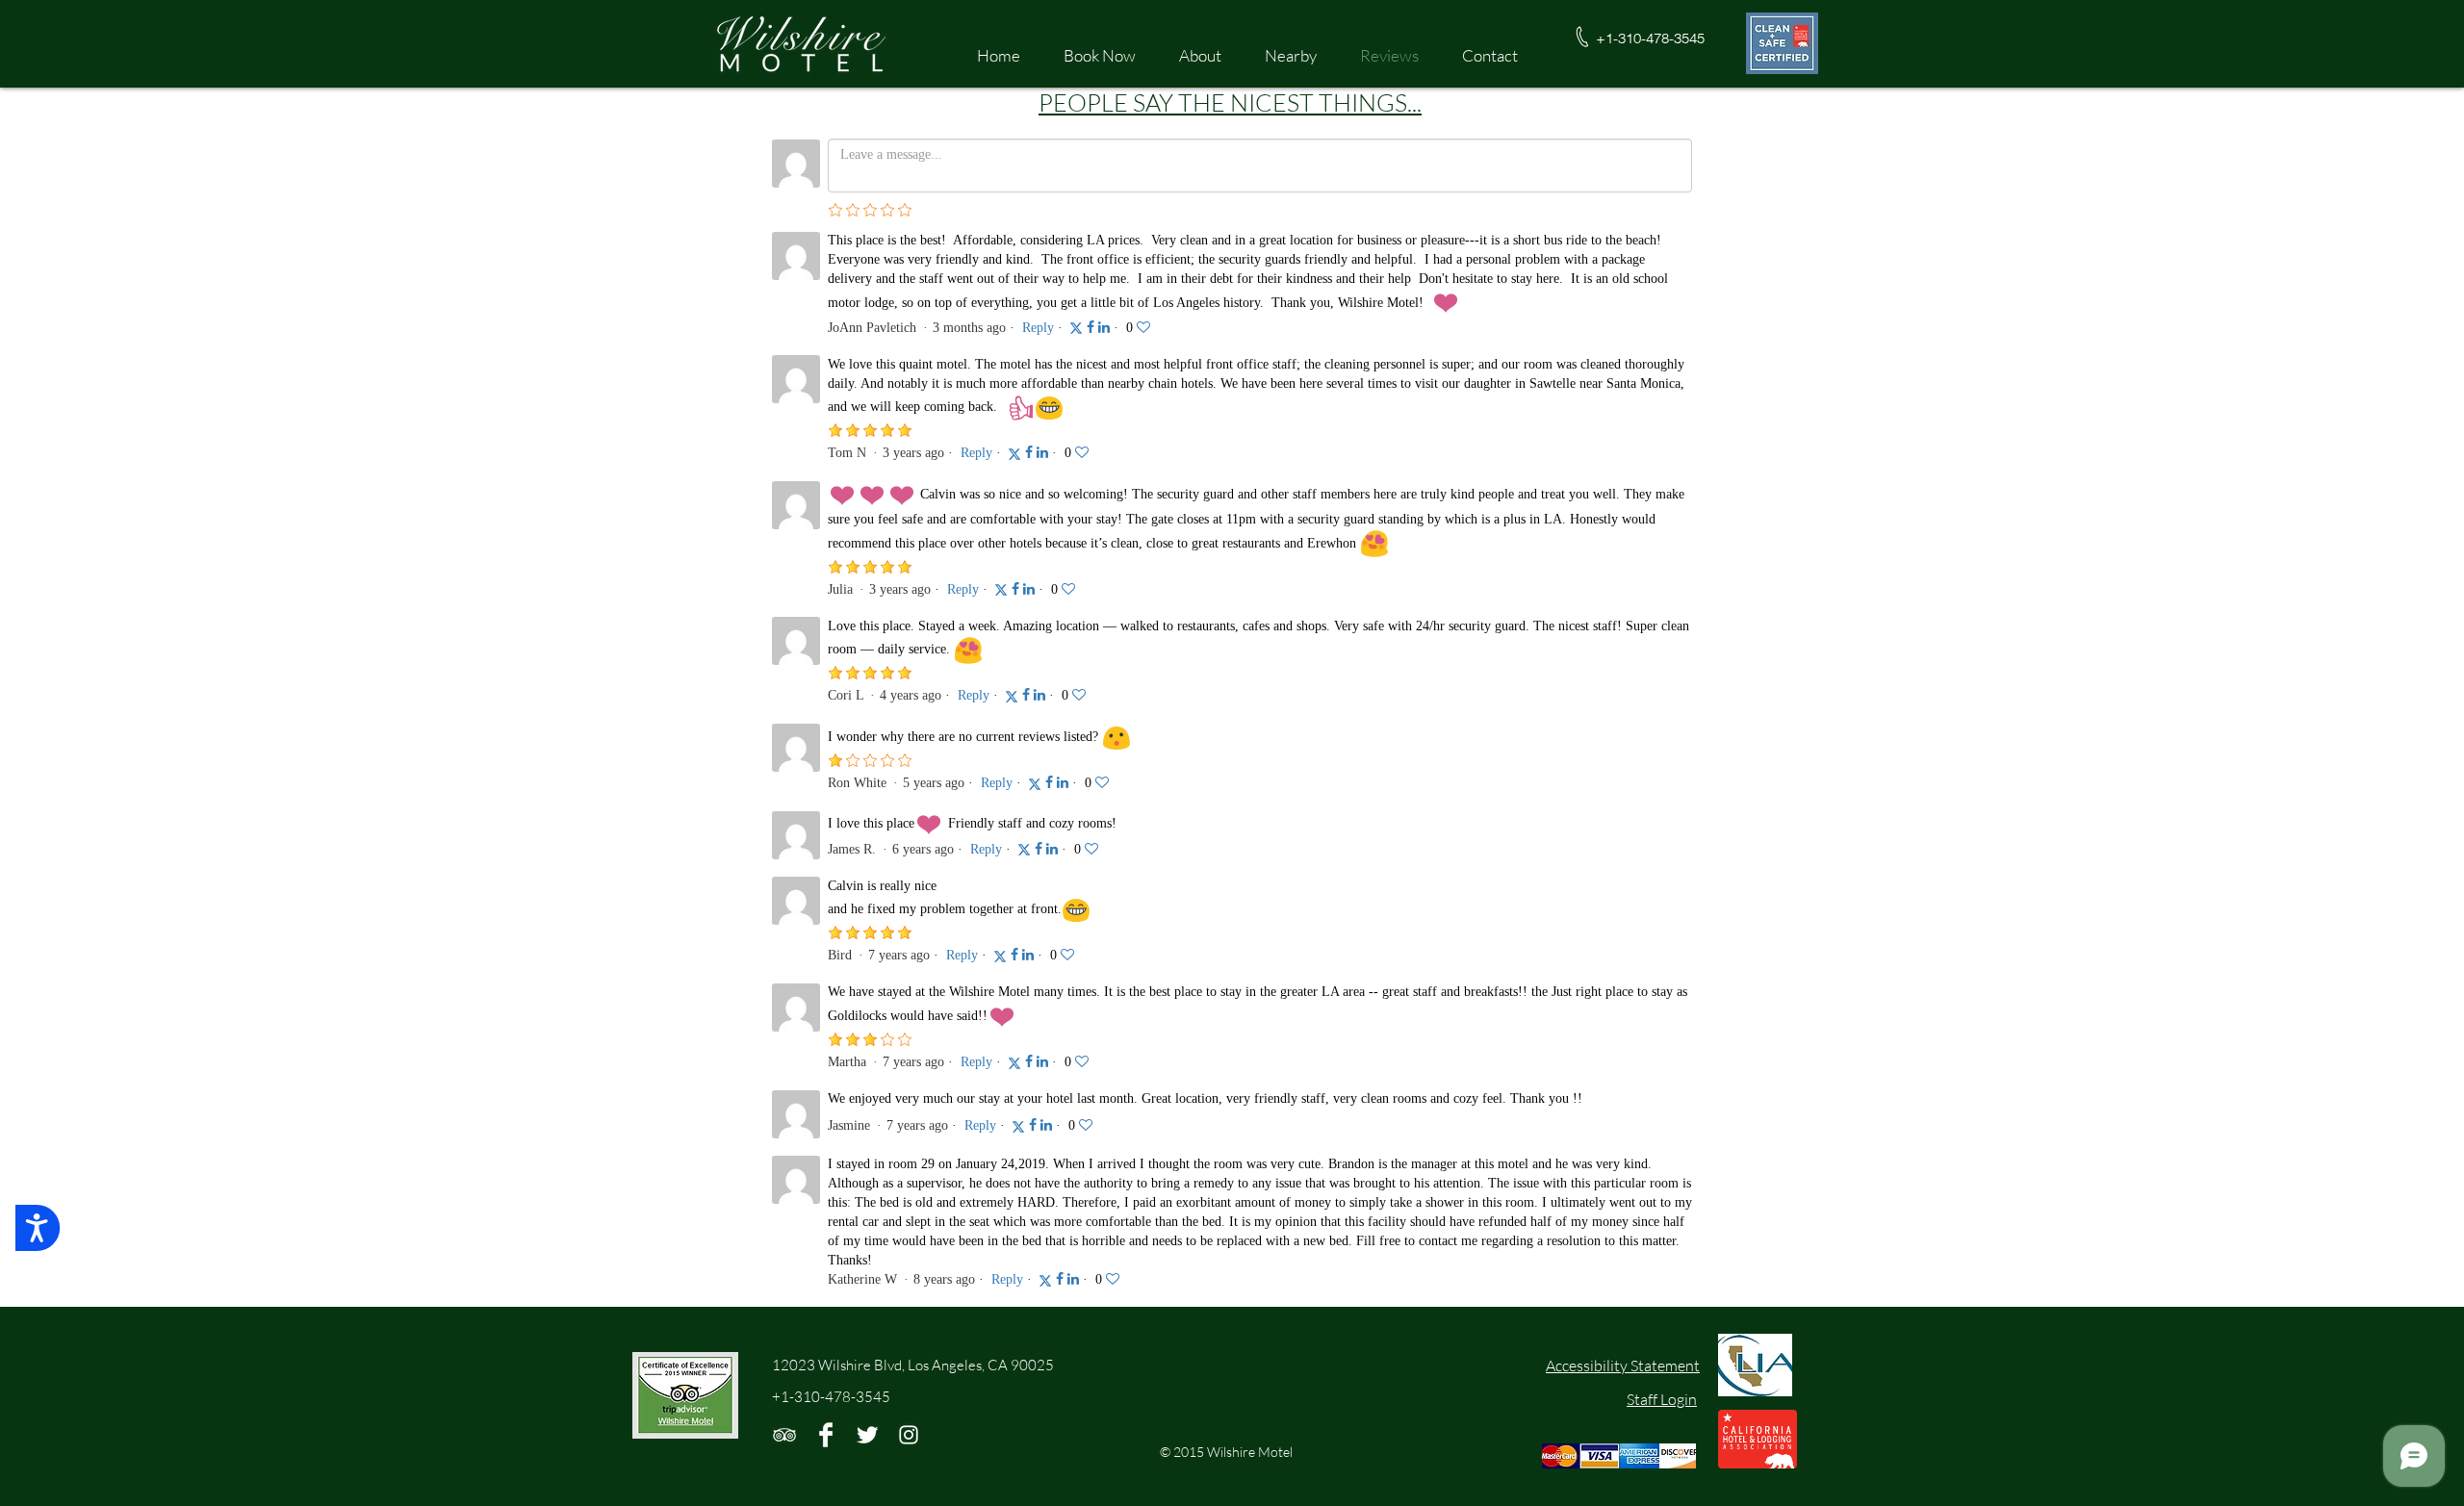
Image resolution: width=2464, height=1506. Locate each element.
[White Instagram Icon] (909, 1435)
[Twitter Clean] (867, 1435)
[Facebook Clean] (826, 1435)
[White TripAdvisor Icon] (784, 1435)
